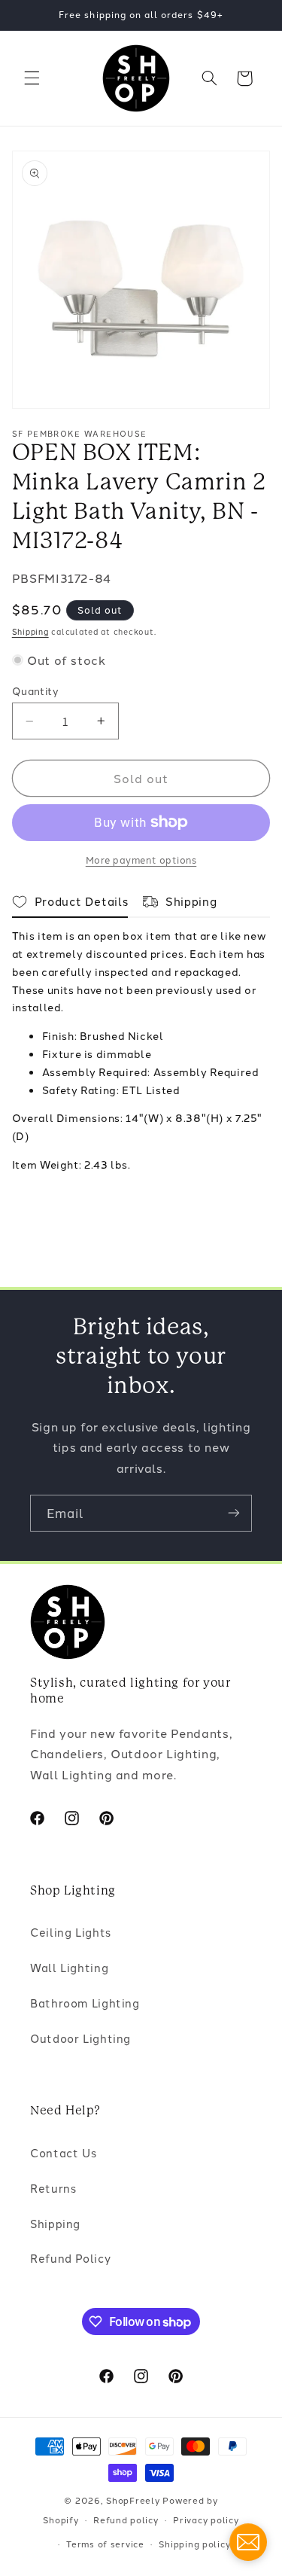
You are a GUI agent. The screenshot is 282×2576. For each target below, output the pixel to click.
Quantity (35, 690)
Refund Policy (70, 2258)
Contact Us (63, 2152)
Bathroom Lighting (85, 2003)
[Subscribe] (234, 1513)
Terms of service (105, 2544)
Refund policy (126, 2520)
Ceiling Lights (71, 1932)
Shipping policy (194, 2544)
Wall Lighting (69, 1967)
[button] (32, 78)
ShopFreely (133, 2500)
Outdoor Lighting (80, 2038)
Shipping (30, 631)
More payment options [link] (141, 860)
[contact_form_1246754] (248, 2542)
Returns (53, 2188)
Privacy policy (206, 2520)
